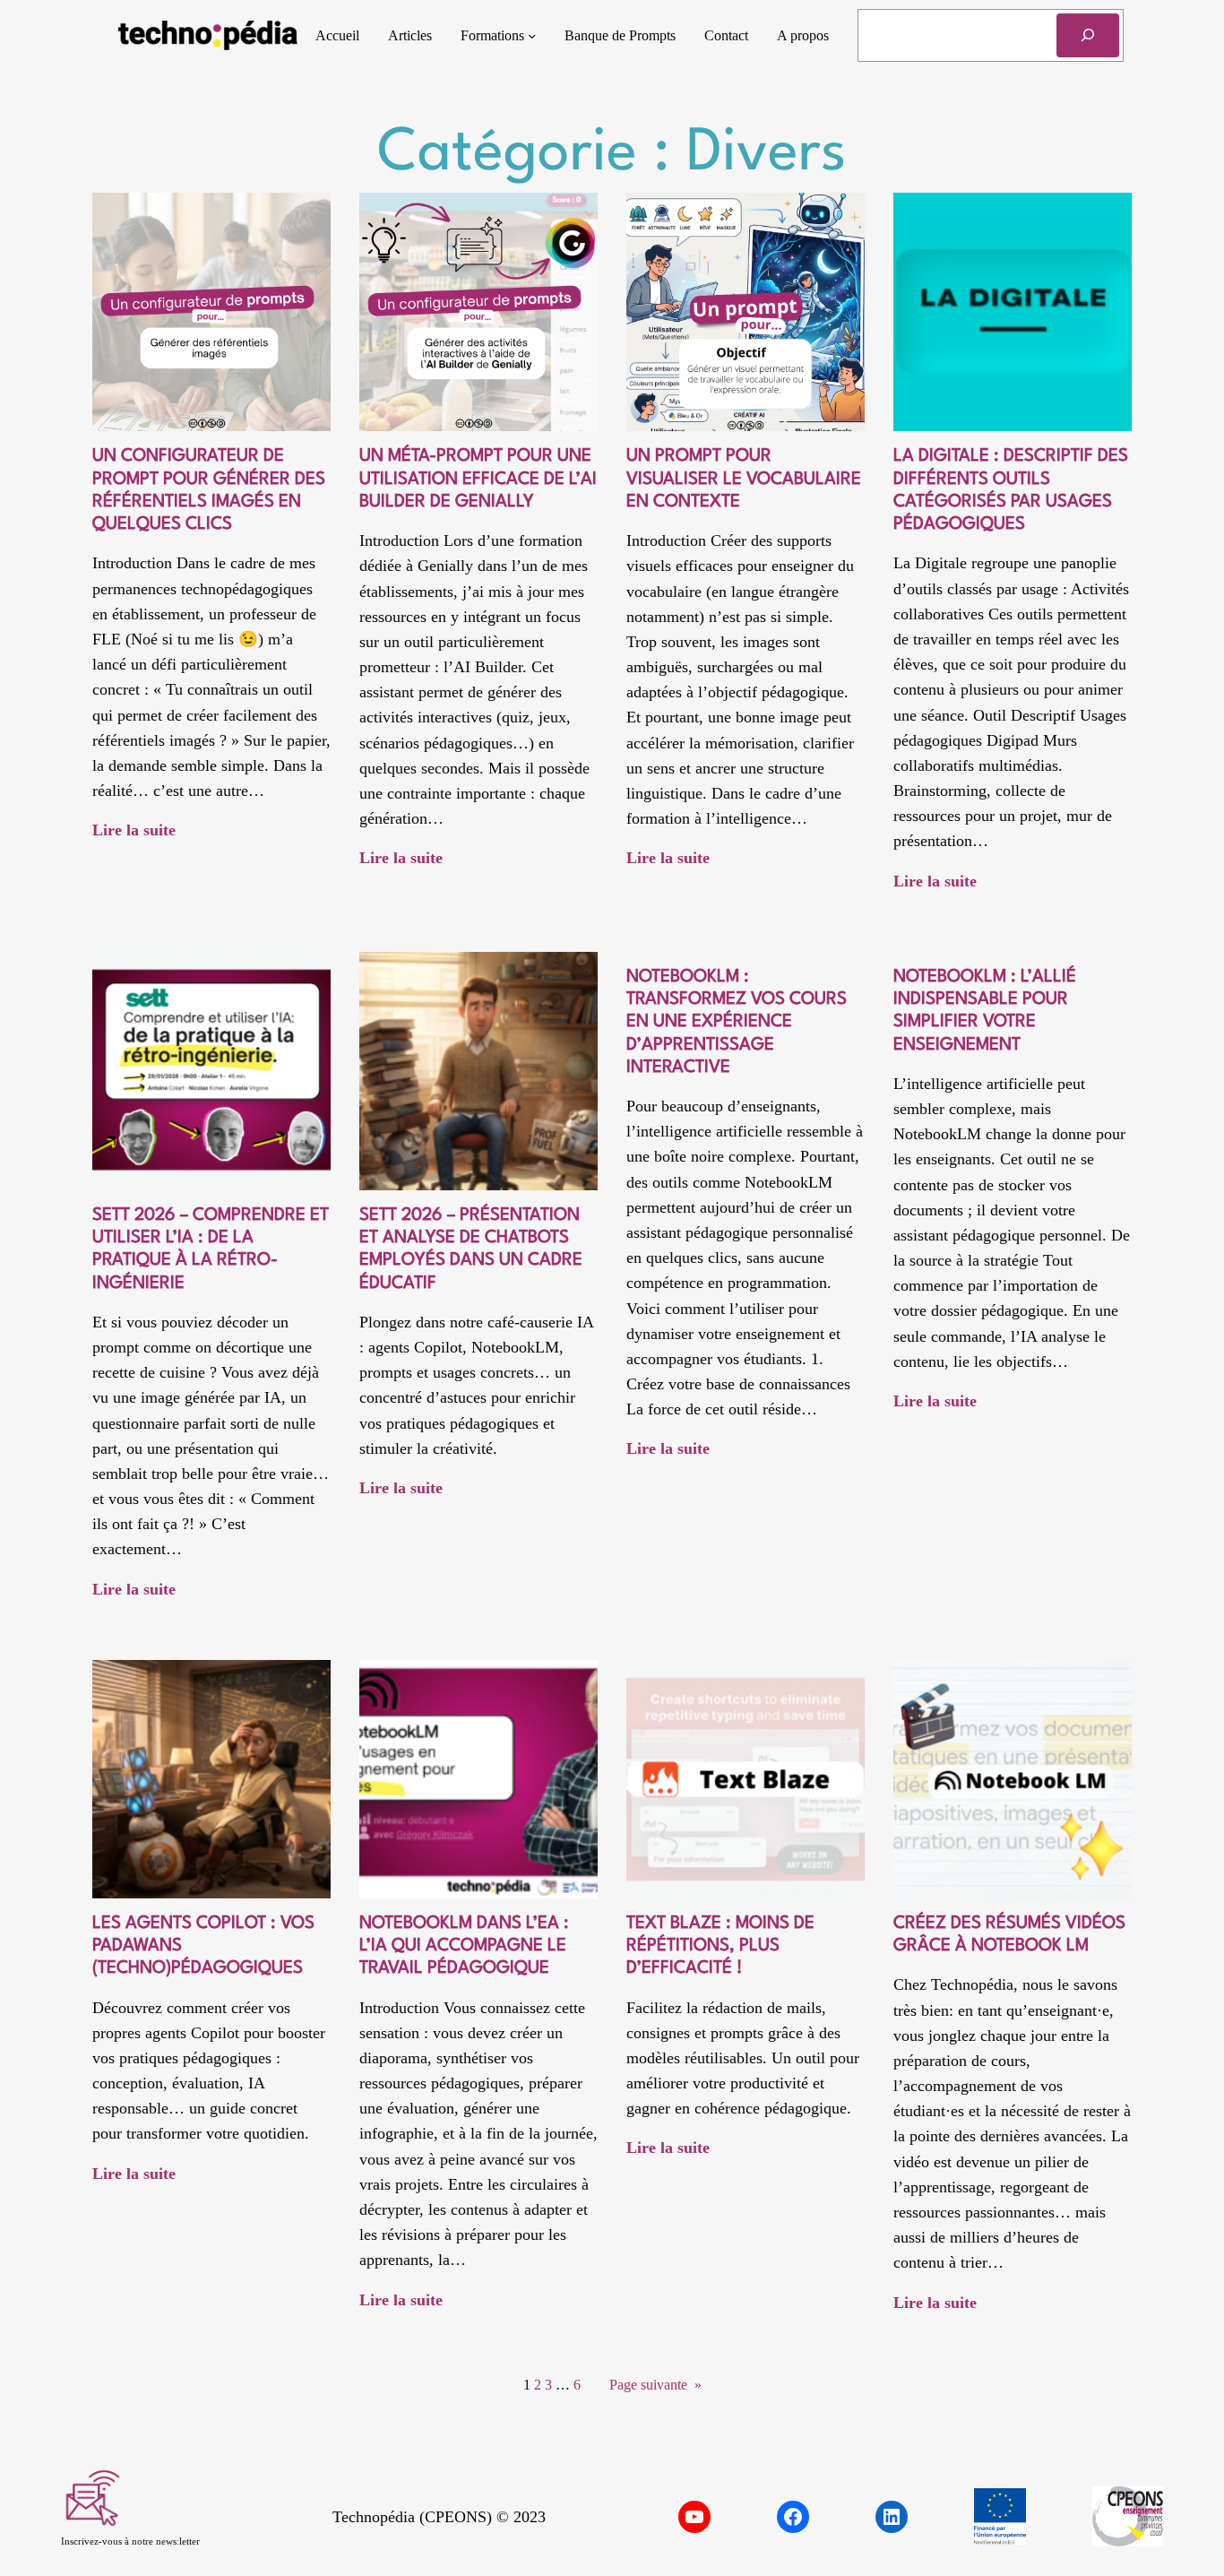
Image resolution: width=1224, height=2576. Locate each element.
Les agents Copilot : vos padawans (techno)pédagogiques (203, 1946)
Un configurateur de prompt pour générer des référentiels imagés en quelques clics (209, 490)
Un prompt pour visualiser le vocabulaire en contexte (744, 479)
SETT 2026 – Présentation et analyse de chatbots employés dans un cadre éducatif (471, 1249)
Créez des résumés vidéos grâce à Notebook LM (1009, 1935)
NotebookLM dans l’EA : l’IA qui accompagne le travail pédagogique (464, 1946)
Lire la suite (134, 832)
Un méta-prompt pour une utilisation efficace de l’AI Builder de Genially (478, 479)
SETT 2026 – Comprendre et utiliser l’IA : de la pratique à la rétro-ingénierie (211, 1249)
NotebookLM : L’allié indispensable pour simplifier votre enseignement (985, 1011)
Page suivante (655, 2385)
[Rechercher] (1088, 35)
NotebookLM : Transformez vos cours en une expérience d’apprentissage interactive (737, 1022)
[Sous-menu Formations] (532, 35)
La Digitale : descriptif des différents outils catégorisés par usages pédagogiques (1011, 490)
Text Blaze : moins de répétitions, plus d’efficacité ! (720, 1946)
